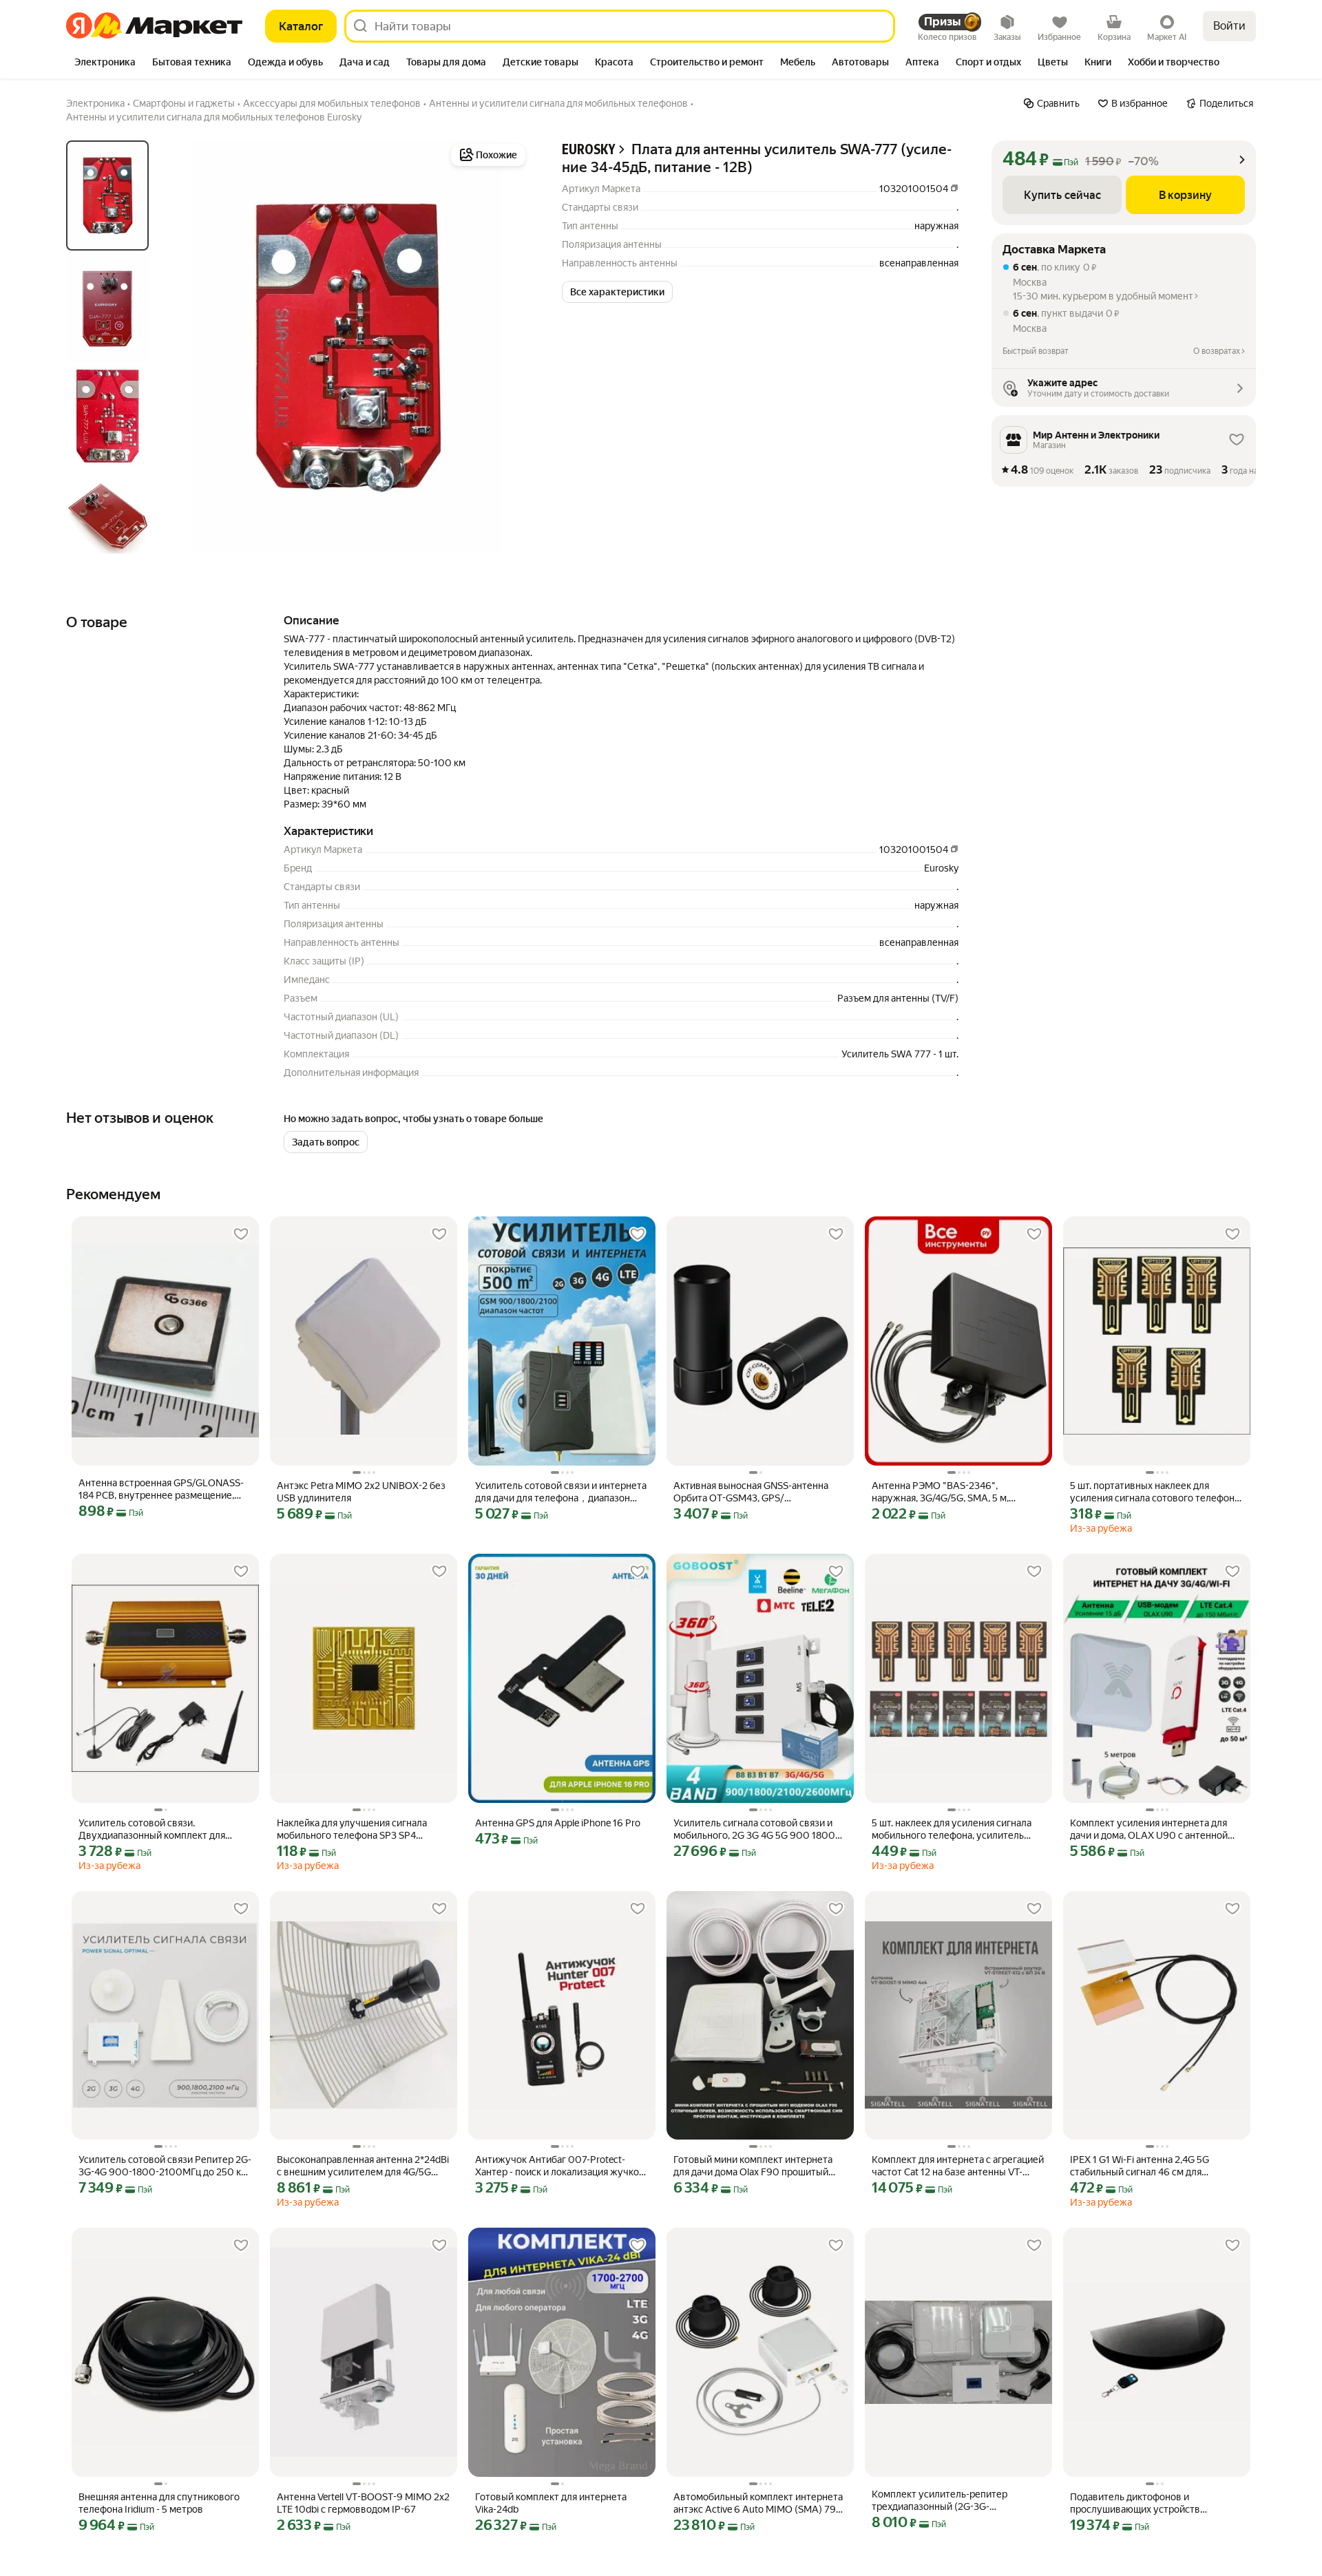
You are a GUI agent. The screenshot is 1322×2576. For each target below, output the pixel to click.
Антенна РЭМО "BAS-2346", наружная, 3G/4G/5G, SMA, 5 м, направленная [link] (940, 1492)
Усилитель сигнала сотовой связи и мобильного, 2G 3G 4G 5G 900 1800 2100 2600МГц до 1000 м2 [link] (754, 1829)
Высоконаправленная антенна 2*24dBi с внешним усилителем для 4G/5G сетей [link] (363, 2166)
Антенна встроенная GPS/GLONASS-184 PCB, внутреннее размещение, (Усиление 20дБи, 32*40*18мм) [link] (161, 1489)
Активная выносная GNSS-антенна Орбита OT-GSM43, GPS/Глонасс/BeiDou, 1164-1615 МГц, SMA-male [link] (757, 1492)
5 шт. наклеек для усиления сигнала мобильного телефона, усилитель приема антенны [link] (952, 1829)
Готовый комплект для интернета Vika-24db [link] (551, 2503)
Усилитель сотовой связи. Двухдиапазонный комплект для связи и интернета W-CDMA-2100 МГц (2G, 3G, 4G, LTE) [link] (165, 1829)
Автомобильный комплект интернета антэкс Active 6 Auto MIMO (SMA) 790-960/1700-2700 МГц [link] (760, 2503)
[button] (617, 292)
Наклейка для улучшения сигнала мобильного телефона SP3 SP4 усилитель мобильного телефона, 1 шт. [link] (356, 1829)
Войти (1229, 26)
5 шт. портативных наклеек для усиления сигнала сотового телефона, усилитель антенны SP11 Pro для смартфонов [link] (1156, 1492)
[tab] (105, 63)
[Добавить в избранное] (241, 1234)
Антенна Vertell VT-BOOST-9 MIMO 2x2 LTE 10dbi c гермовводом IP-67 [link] (363, 2503)
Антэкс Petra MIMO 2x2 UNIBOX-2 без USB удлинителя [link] (361, 1492)
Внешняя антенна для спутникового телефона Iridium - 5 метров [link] (159, 2503)
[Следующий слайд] (507, 347)
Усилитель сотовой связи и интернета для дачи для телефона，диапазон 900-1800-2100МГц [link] (561, 1492)
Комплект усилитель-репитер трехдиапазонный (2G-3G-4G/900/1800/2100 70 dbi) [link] (940, 2501)
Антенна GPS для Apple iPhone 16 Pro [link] (558, 1823)
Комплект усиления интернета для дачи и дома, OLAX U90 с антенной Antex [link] (1149, 1829)
